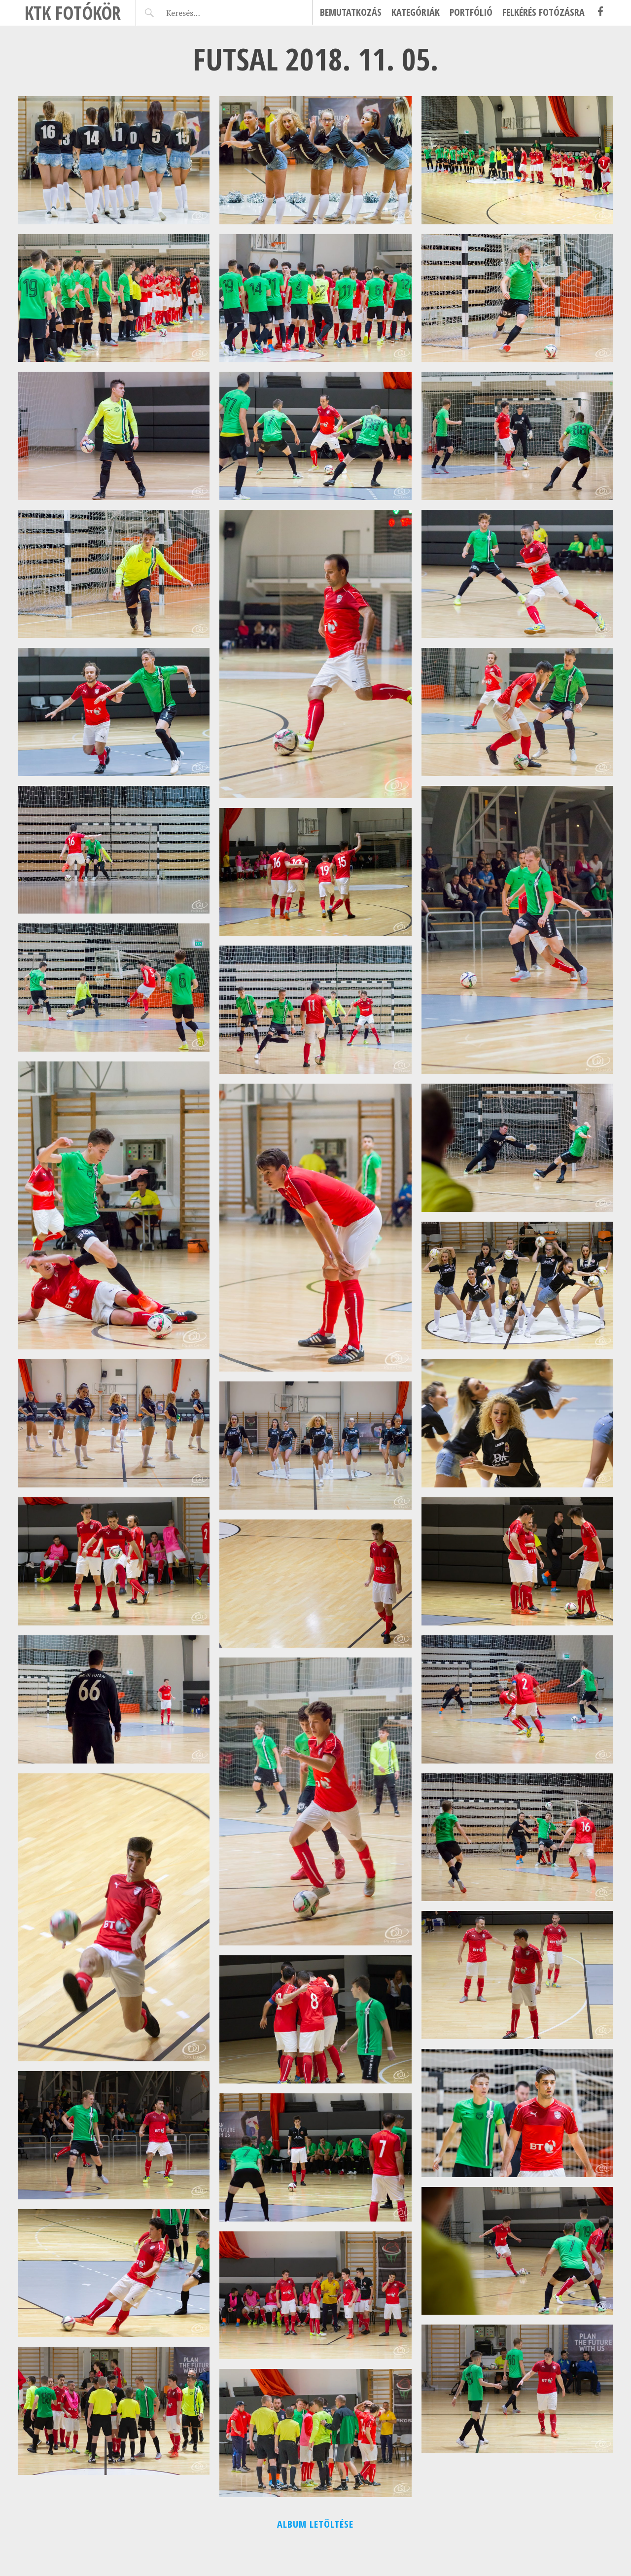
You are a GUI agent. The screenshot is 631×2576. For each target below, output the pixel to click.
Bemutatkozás (351, 12)
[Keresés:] (206, 13)
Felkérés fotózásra (543, 12)
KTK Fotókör (73, 13)
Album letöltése (315, 2524)
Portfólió (471, 12)
